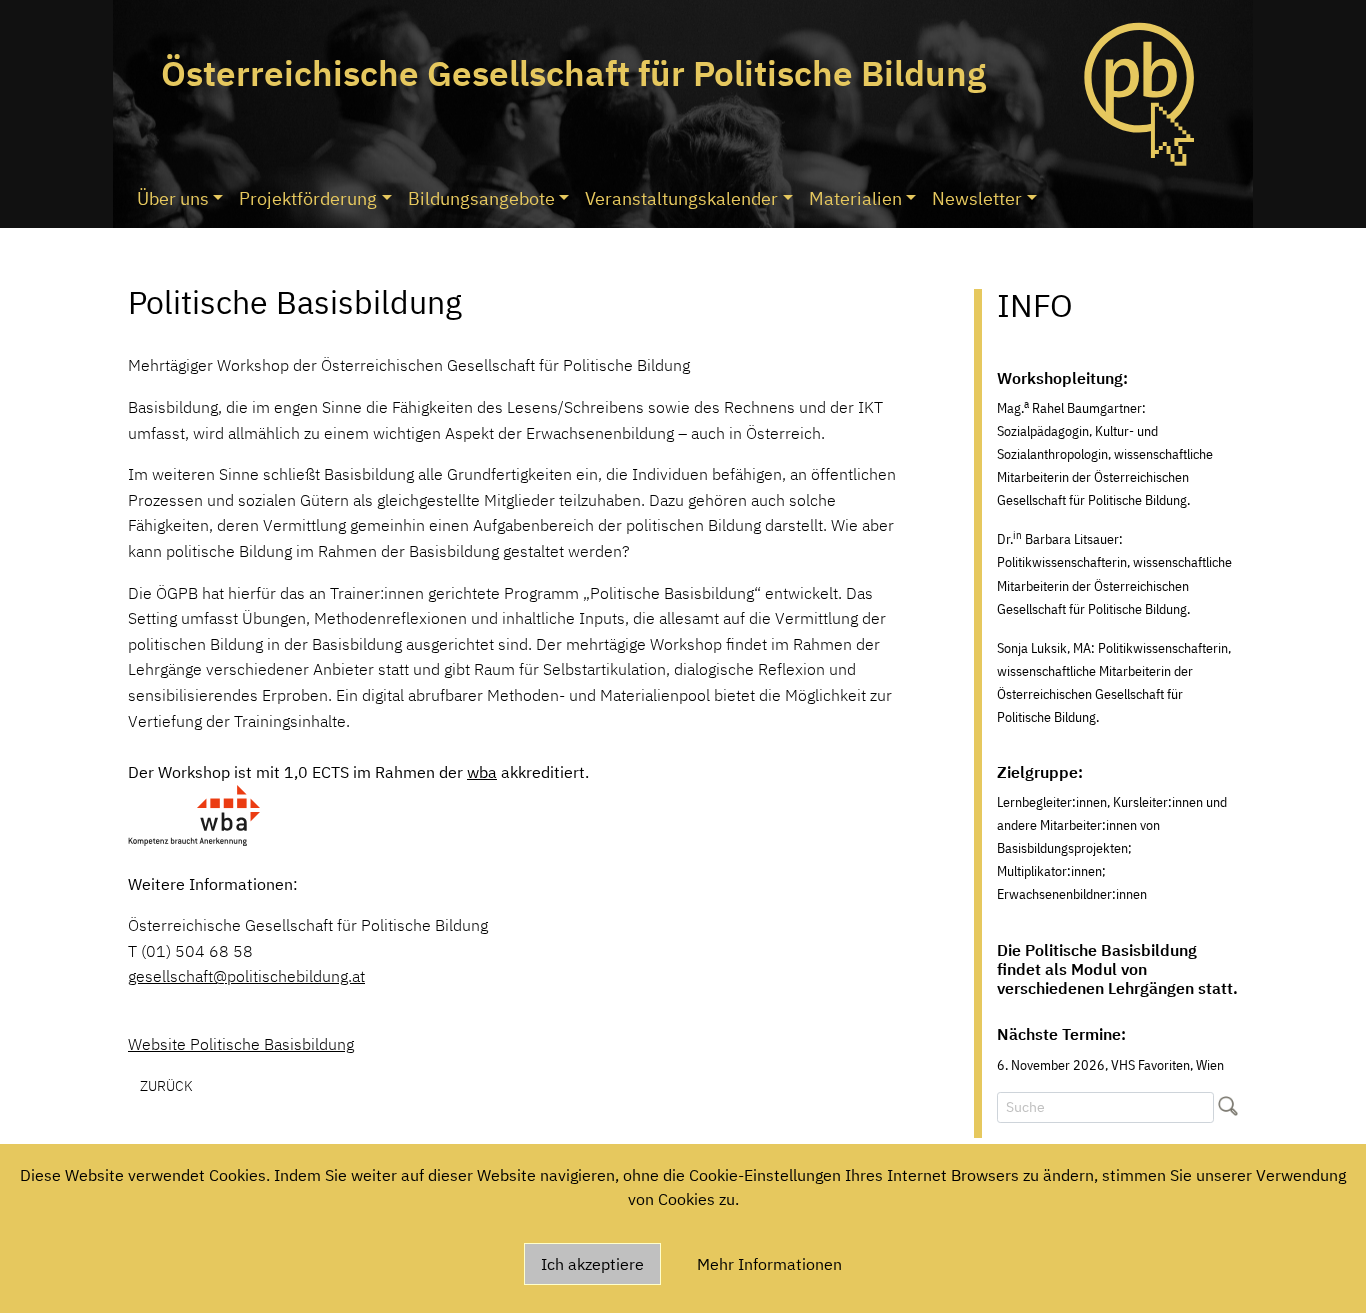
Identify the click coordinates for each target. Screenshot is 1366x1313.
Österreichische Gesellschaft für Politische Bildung (573, 73)
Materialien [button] (855, 198)
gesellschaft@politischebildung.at (246, 976)
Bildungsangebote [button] (481, 198)
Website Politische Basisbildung (241, 1044)
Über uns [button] (173, 198)
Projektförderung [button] (308, 198)
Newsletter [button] (977, 198)
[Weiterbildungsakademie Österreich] (194, 814)
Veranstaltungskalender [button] (681, 198)
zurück (166, 1085)
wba (482, 772)
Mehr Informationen (769, 1264)
